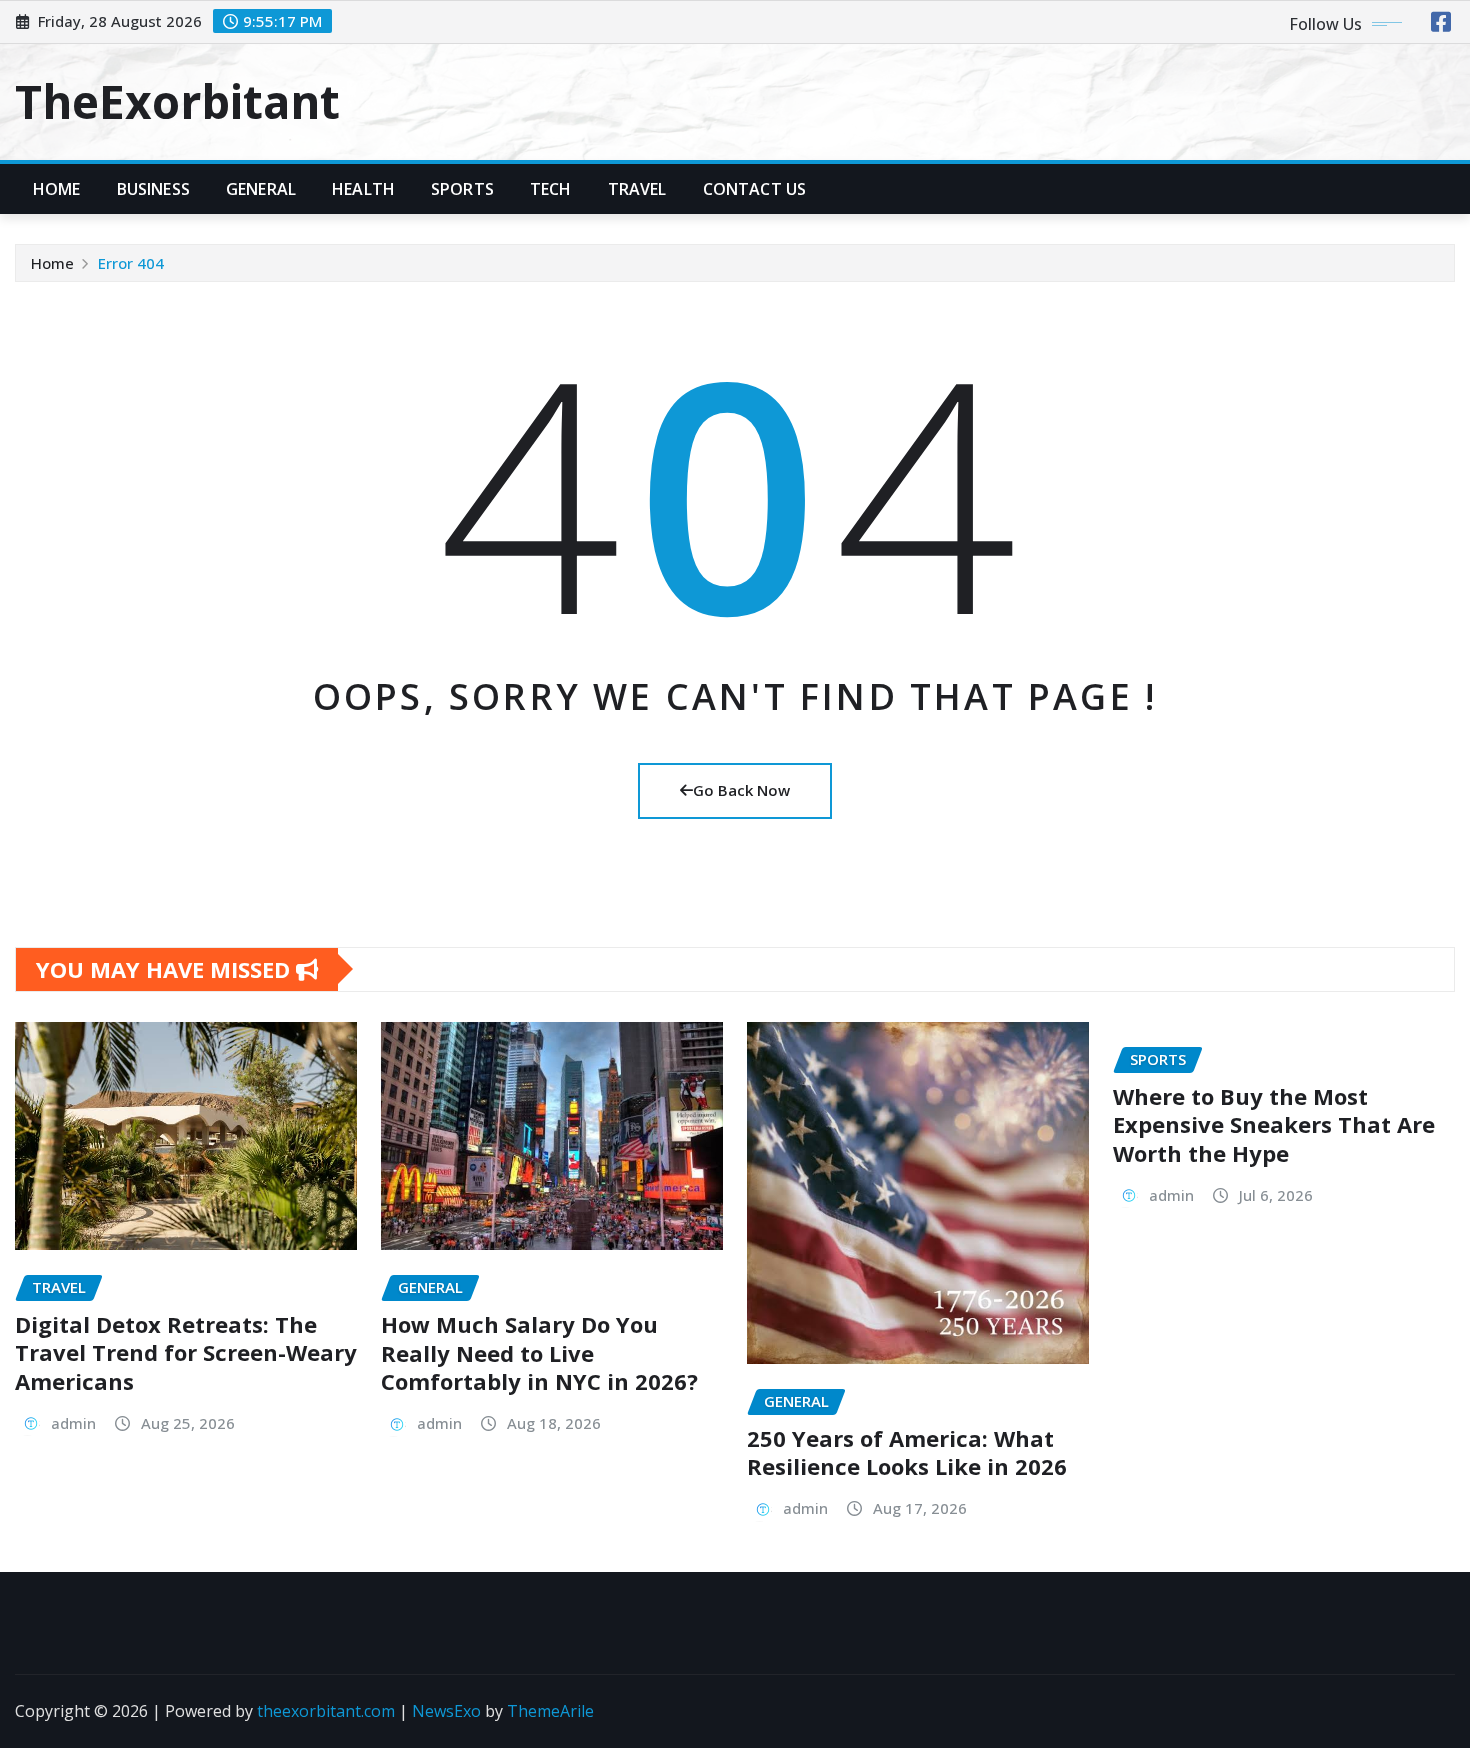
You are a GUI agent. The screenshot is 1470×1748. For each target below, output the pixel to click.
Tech (551, 189)
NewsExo (446, 1711)
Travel (637, 189)
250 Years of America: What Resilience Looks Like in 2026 (907, 1452)
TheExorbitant (177, 101)
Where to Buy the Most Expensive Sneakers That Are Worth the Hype (1274, 1124)
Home (57, 189)
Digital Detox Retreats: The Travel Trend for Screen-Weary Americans (186, 1352)
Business (153, 189)
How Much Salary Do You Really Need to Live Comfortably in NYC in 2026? (539, 1352)
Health (363, 189)
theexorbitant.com (326, 1711)
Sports (462, 189)
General (261, 189)
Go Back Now (741, 790)
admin (73, 1423)
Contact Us (755, 189)
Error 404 (131, 263)
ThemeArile (550, 1711)
